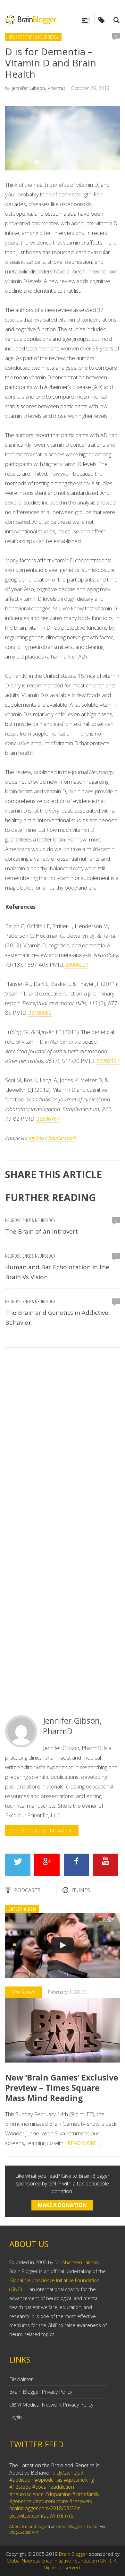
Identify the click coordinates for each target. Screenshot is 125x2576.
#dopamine (58, 2494)
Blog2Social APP (24, 2532)
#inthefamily (86, 2494)
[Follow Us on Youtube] (106, 1865)
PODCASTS (27, 1890)
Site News (23, 1992)
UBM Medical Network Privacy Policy (51, 2405)
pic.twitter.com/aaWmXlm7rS (42, 2516)
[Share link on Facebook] (76, 1865)
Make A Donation (62, 2205)
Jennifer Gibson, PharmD (38, 88)
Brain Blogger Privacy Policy (41, 2392)
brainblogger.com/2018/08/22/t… (46, 2508)
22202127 (108, 1061)
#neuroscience (26, 2494)
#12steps (20, 2487)
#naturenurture (50, 2501)
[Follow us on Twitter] (18, 1865)
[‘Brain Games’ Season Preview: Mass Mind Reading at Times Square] (63, 1945)
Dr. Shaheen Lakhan (77, 2262)
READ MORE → (85, 2143)
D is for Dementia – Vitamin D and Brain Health (51, 63)
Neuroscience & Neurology (33, 37)
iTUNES (81, 1890)
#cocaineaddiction (53, 2487)
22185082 (40, 1013)
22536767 (48, 1119)
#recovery (81, 2501)
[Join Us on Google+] (47, 1865)
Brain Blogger (73, 2554)
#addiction (21, 2480)
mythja (36, 1138)
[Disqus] (63, 1443)
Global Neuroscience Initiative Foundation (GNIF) (59, 2561)
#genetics (20, 2501)
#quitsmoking (79, 2480)
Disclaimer (21, 2379)
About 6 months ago (28, 2526)
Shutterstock (62, 1138)
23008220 (77, 965)
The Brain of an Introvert (42, 1231)
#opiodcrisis (49, 2480)
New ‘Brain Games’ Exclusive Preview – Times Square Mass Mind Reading (62, 2088)
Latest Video (22, 1909)
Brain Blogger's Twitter (78, 2526)
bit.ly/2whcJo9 (68, 2473)
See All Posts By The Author (42, 1831)
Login (16, 2417)
